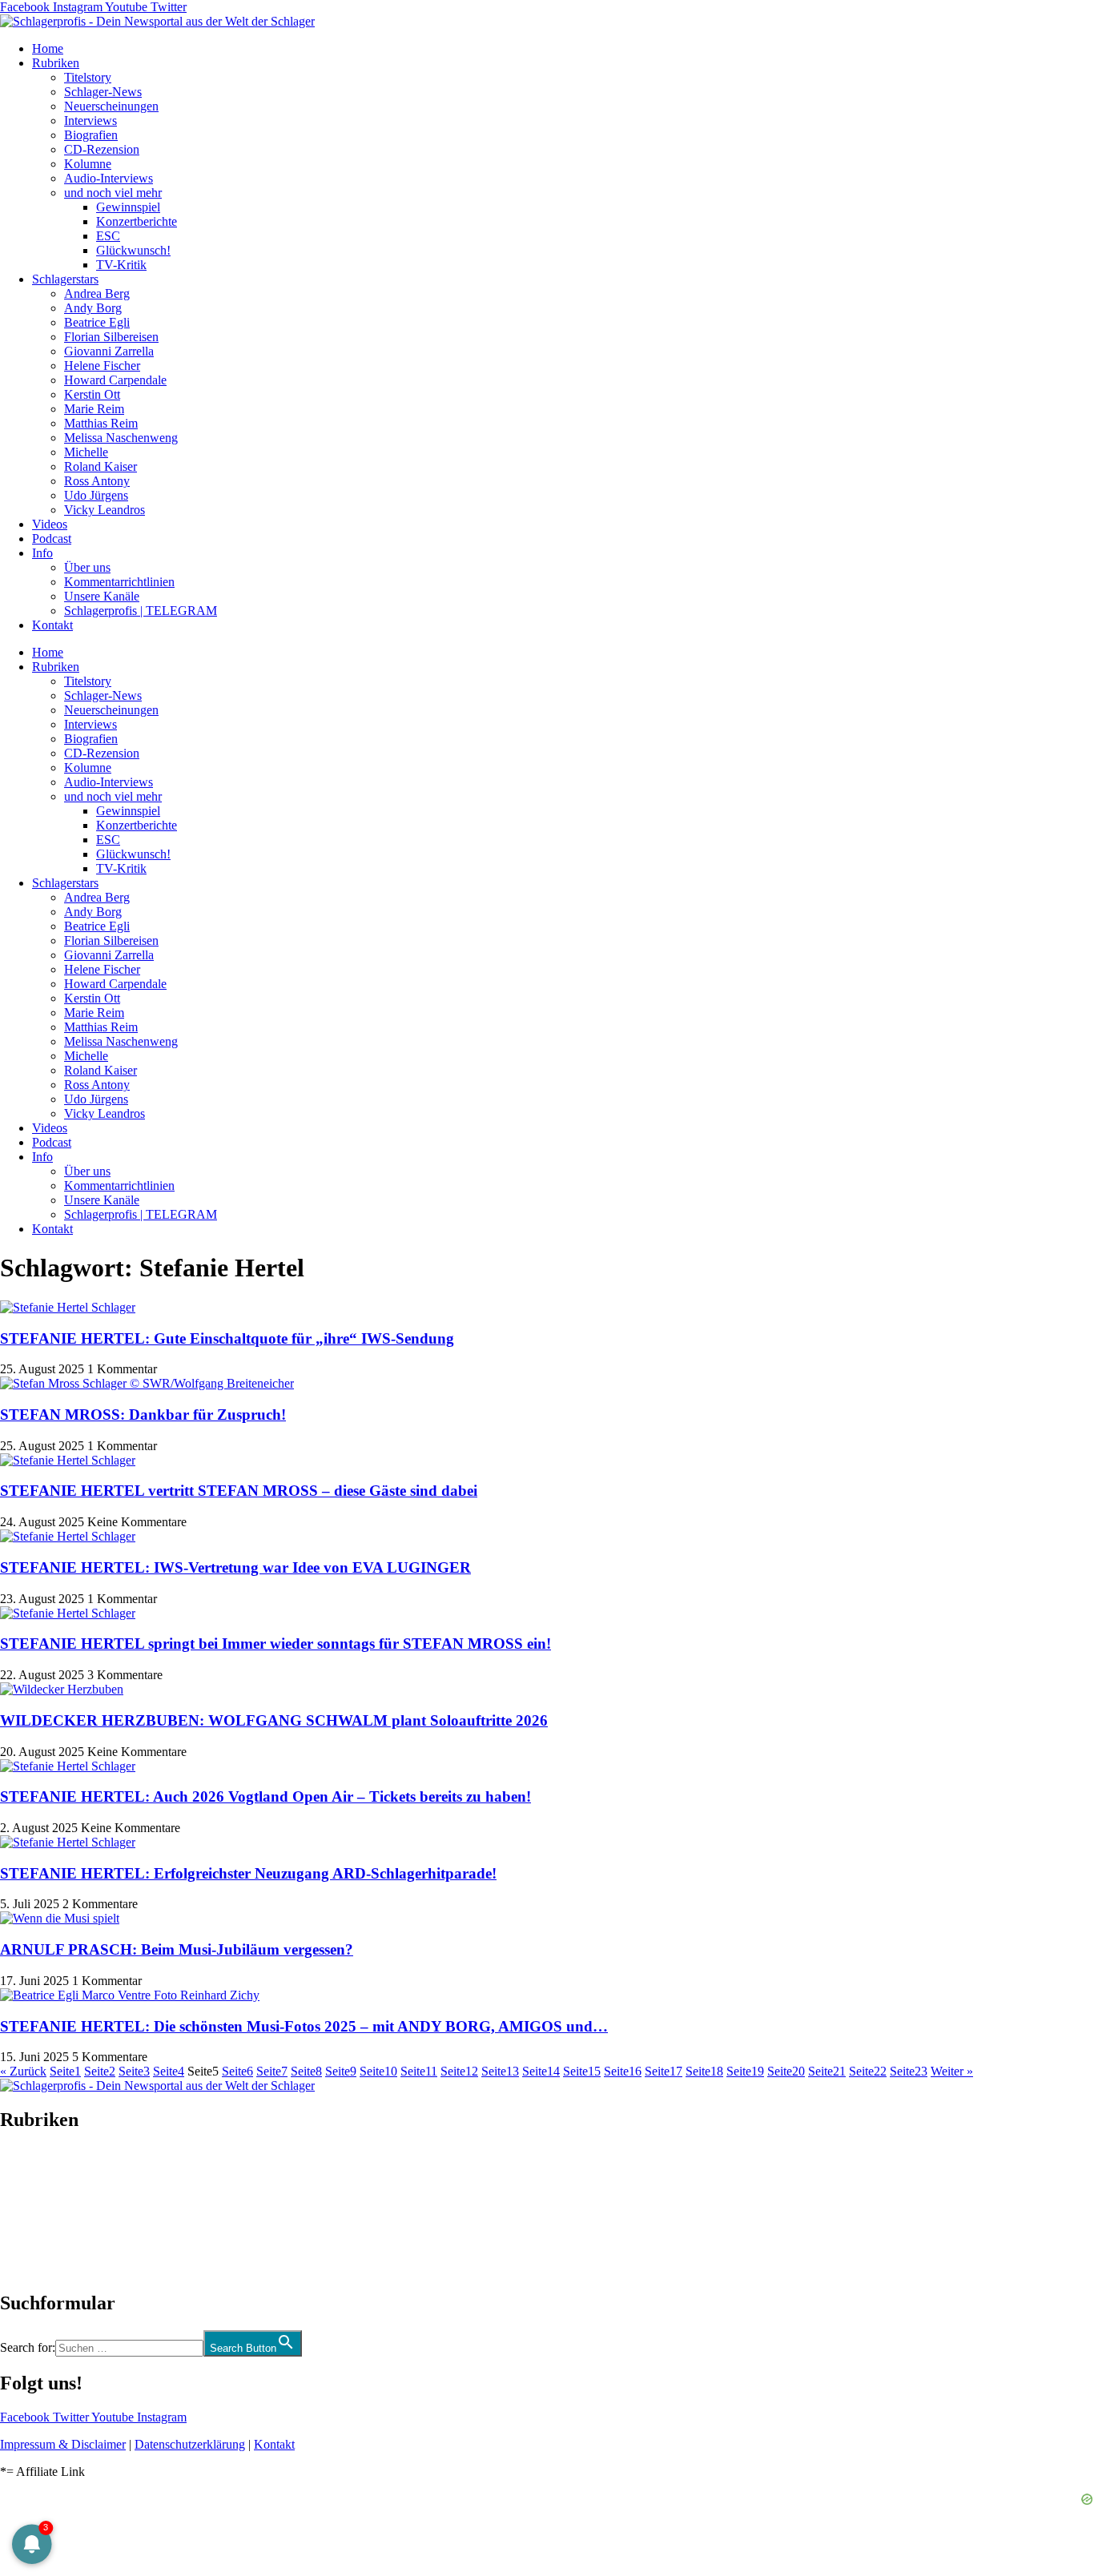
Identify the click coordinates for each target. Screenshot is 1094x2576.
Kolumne (88, 164)
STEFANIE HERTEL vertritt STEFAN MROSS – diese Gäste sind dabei (239, 1491)
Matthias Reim (101, 423)
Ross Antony (97, 481)
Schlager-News (103, 92)
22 (868, 2071)
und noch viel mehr (113, 193)
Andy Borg (93, 308)
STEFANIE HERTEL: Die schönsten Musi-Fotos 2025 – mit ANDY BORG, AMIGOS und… (304, 2026)
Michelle (86, 452)
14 (541, 2071)
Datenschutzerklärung (190, 2444)
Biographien (31, 2211)
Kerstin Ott (92, 394)
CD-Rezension (102, 149)
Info (42, 553)
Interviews (90, 121)
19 (745, 2071)
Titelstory (88, 77)
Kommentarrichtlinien (119, 582)
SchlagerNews (37, 2168)
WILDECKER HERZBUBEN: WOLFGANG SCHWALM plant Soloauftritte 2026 (274, 1720)
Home (48, 48)
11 (419, 2071)
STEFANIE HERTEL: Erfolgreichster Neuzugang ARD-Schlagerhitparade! (248, 1873)
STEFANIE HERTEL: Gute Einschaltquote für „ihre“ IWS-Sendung (227, 1338)
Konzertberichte (137, 221)
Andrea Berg (97, 293)
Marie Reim (94, 409)
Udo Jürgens (96, 495)
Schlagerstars (65, 279)
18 (704, 2071)
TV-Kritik (121, 265)
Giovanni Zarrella (109, 351)
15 (582, 2071)
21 (827, 2071)
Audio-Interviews (109, 178)
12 (459, 2071)
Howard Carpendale (115, 380)
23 (909, 2071)
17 (664, 2071)
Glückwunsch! (133, 250)
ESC (108, 236)
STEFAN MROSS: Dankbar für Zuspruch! (143, 1415)
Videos (50, 524)
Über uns (87, 567)
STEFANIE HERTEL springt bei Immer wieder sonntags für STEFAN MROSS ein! (276, 1644)
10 (378, 2071)
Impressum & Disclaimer (63, 2444)
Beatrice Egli (97, 322)
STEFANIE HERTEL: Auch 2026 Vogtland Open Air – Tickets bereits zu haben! (265, 1796)
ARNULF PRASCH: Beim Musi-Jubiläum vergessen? (177, 1949)
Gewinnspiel (128, 207)
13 (500, 2071)
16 (623, 2071)
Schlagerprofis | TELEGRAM (141, 611)
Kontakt (52, 625)
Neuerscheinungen (111, 106)
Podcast (52, 539)
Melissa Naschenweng (121, 438)
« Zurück (23, 2071)
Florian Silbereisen (111, 337)
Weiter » (952, 2071)
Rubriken (56, 63)
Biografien (91, 135)
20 (786, 2071)
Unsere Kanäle (102, 596)
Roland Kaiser (101, 466)
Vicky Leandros (105, 510)
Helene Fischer (102, 366)
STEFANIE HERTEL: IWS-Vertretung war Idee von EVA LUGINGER (235, 1567)
